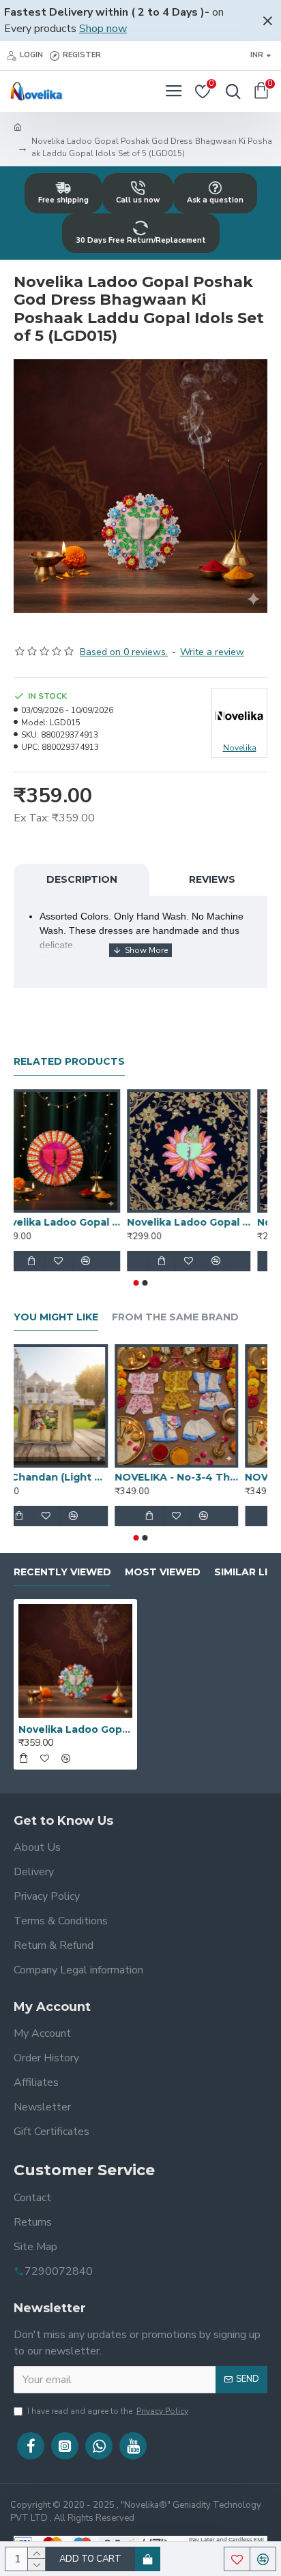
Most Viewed (163, 1572)
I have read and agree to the (108, 2411)
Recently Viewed (62, 1572)
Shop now (103, 29)
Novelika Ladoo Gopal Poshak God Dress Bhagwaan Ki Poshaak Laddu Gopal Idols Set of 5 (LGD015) (75, 1729)
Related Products (69, 1062)
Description (82, 879)
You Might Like (56, 1317)
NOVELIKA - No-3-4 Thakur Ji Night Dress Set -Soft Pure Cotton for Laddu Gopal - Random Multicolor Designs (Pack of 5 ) (206, 1477)
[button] (136, 1283)
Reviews (212, 879)
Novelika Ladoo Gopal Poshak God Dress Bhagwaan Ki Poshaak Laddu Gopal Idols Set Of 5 (75, 1222)
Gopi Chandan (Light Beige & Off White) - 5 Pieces (75, 1477)
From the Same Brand (175, 1317)
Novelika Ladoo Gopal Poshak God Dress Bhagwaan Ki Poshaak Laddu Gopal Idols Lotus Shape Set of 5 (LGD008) (206, 1222)
